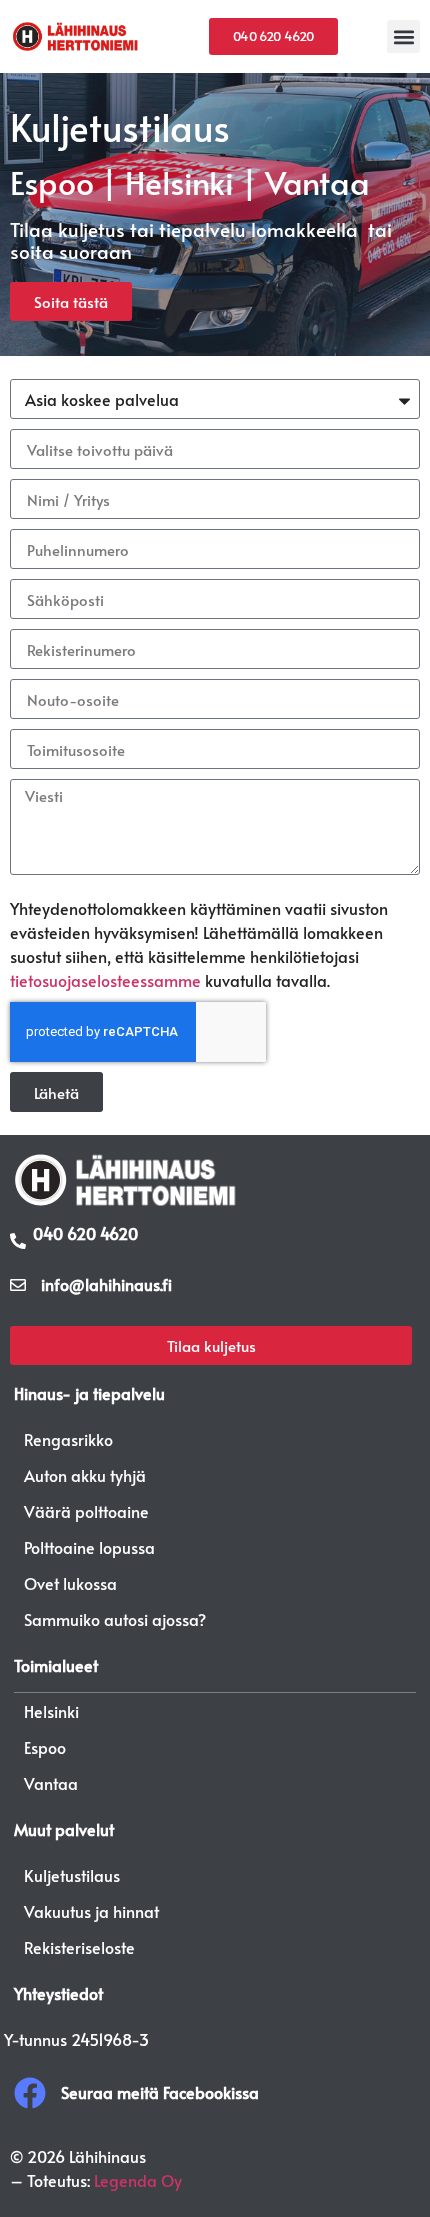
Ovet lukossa (70, 1583)
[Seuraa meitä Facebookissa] (30, 2093)
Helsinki (51, 1711)
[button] (403, 36)
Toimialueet (56, 1665)
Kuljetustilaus (72, 1875)
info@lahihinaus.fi (106, 1284)
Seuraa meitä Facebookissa (160, 2092)
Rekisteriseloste (79, 1947)
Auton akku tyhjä (85, 1475)
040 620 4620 (85, 1233)
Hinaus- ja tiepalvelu (89, 1393)
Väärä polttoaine (86, 1511)
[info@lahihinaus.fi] (18, 1285)
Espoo (45, 1747)
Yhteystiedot (58, 1993)
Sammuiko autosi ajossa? (115, 1619)
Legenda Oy (138, 2180)
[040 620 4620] (18, 1241)
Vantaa (51, 1783)
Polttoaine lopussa (89, 1547)
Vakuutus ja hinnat (91, 1911)
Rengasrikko (68, 1439)
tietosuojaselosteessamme (105, 980)
